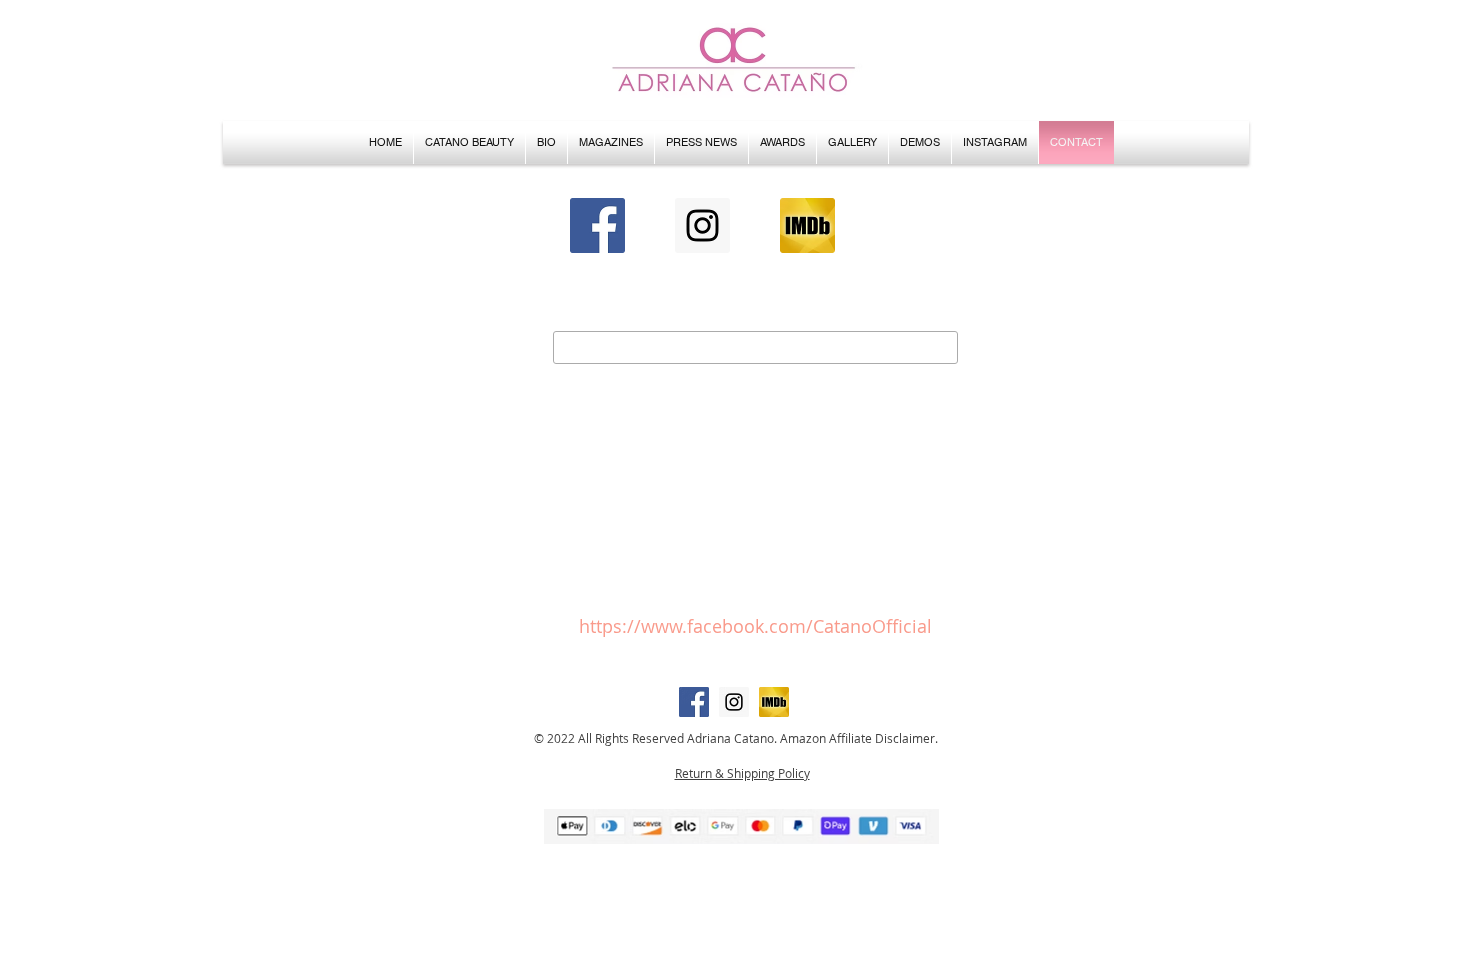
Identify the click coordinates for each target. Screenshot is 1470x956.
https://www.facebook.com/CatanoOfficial (755, 626)
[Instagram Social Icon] (702, 225)
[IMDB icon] (807, 225)
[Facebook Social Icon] (597, 225)
